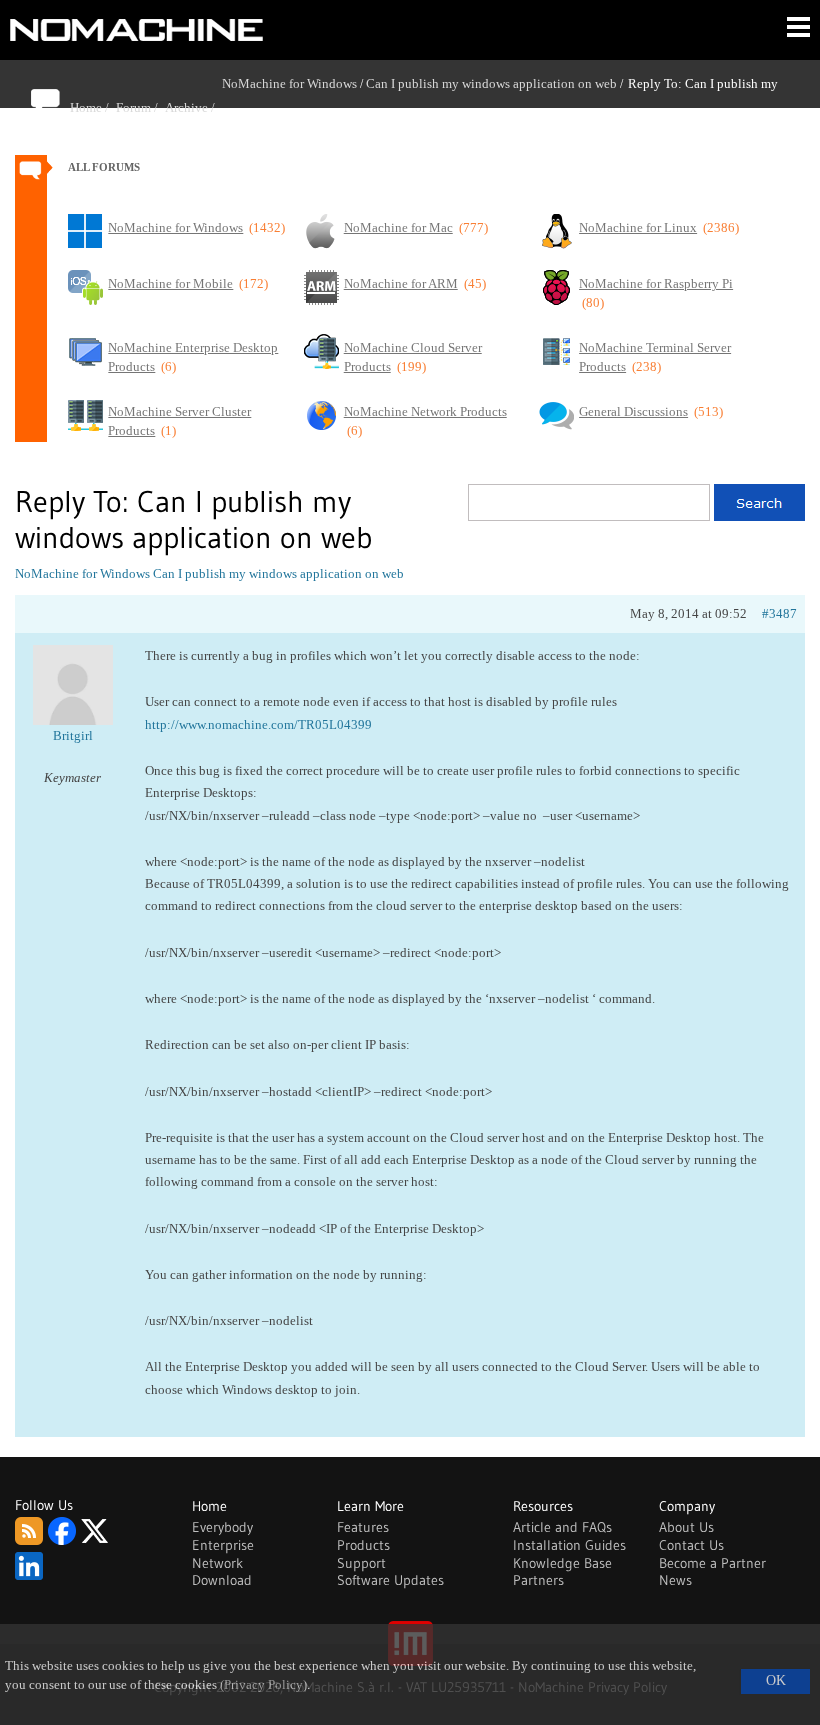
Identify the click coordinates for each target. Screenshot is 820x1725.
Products (363, 1545)
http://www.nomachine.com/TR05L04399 (258, 724)
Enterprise (223, 1545)
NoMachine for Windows (289, 83)
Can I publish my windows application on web (491, 83)
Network (217, 1563)
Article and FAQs (562, 1527)
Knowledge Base (562, 1563)
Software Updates (390, 1580)
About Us (686, 1527)
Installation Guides (569, 1545)
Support (361, 1563)
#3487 (779, 613)
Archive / (193, 107)
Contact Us (691, 1545)
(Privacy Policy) (263, 1685)
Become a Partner (712, 1563)
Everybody (222, 1527)
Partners (538, 1580)
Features (363, 1527)
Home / (93, 107)
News (675, 1580)
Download (222, 1580)
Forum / (140, 107)
